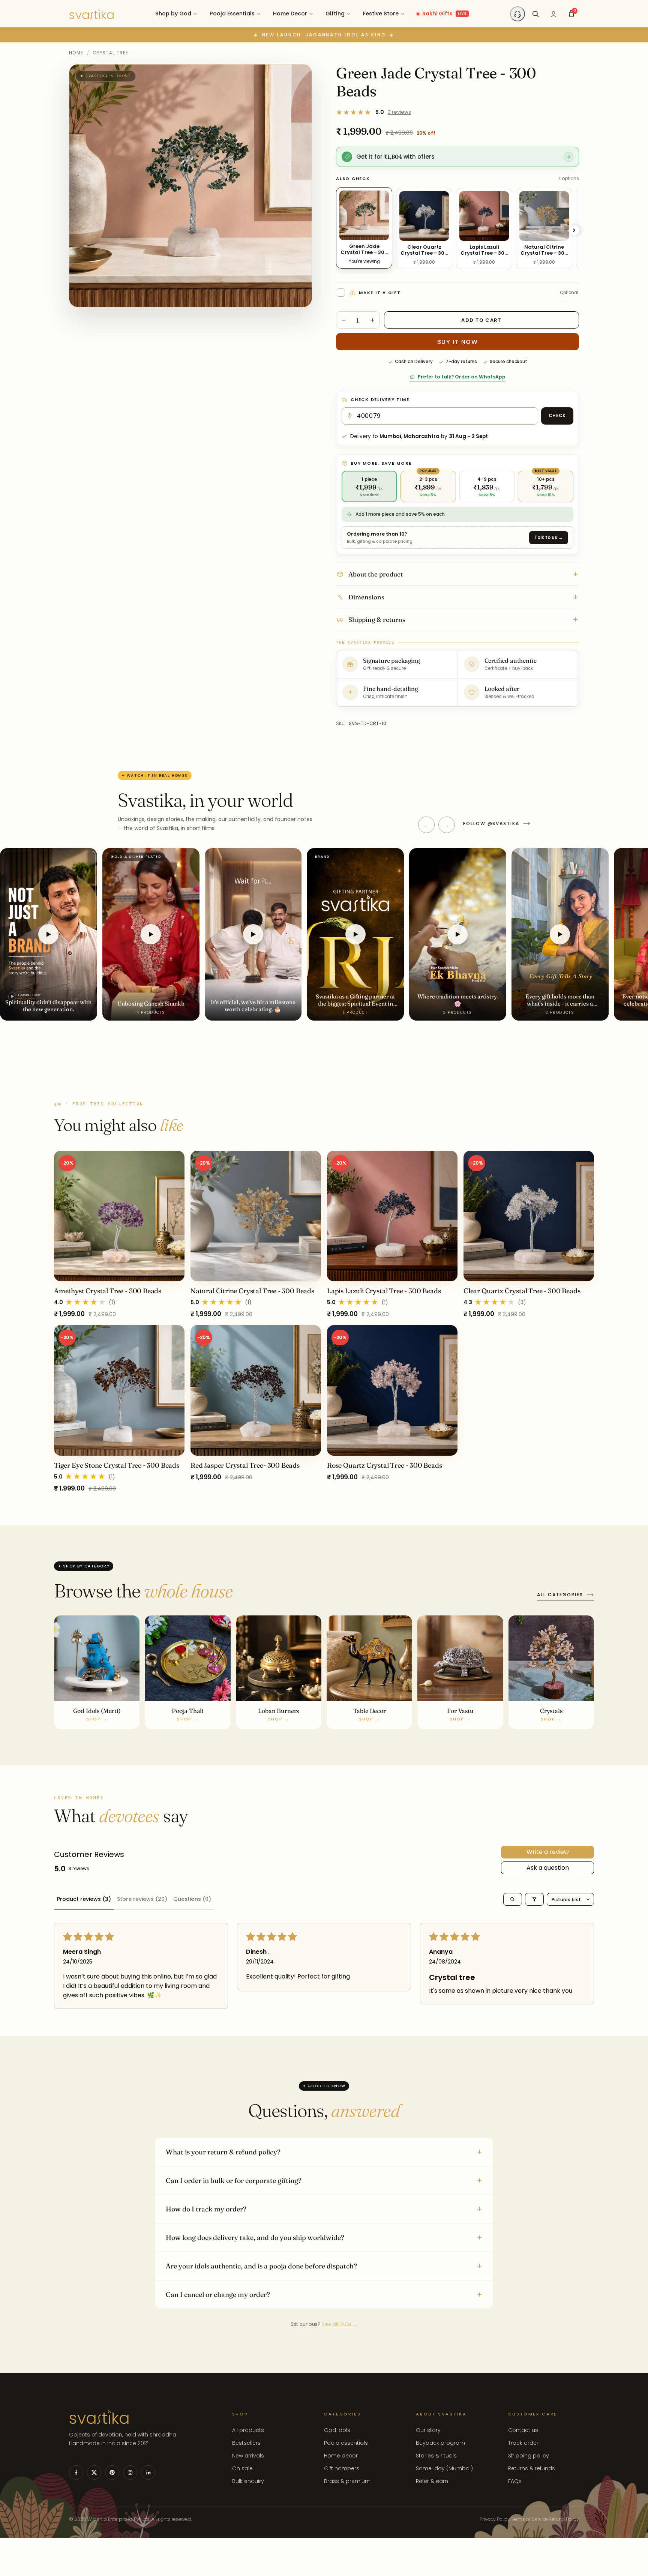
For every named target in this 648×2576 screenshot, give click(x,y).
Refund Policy (564, 2519)
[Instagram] (130, 2472)
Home (76, 53)
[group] (324, 1322)
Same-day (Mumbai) (444, 2468)
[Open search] (513, 1899)
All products (248, 2430)
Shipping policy (529, 2456)
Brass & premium (347, 2481)
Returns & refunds (532, 2468)
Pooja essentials (346, 2443)
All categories (560, 1595)
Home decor (341, 2456)
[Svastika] (91, 14)
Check (557, 416)
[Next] (574, 230)
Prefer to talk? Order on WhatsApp (462, 377)
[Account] (553, 14)
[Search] (535, 14)
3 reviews (399, 112)
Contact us (523, 2430)
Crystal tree (111, 53)
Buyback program (440, 2443)
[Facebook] (76, 2472)
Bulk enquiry (248, 2481)
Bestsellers (246, 2443)
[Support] (517, 14)
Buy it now (458, 342)
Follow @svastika (491, 823)
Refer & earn (432, 2481)
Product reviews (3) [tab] (84, 1899)
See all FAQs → (340, 2325)
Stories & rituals (436, 2456)
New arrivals (248, 2456)
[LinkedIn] (148, 2472)
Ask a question (548, 1868)
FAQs (515, 2481)
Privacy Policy (495, 2519)
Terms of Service (529, 2519)
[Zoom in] (298, 77)
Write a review (548, 1852)
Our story (428, 2430)
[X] (94, 2472)
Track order (523, 2443)
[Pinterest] (112, 2472)
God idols (337, 2430)
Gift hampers (342, 2468)
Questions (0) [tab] (192, 1899)
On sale (242, 2468)
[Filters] (534, 1899)
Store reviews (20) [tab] (142, 1899)
